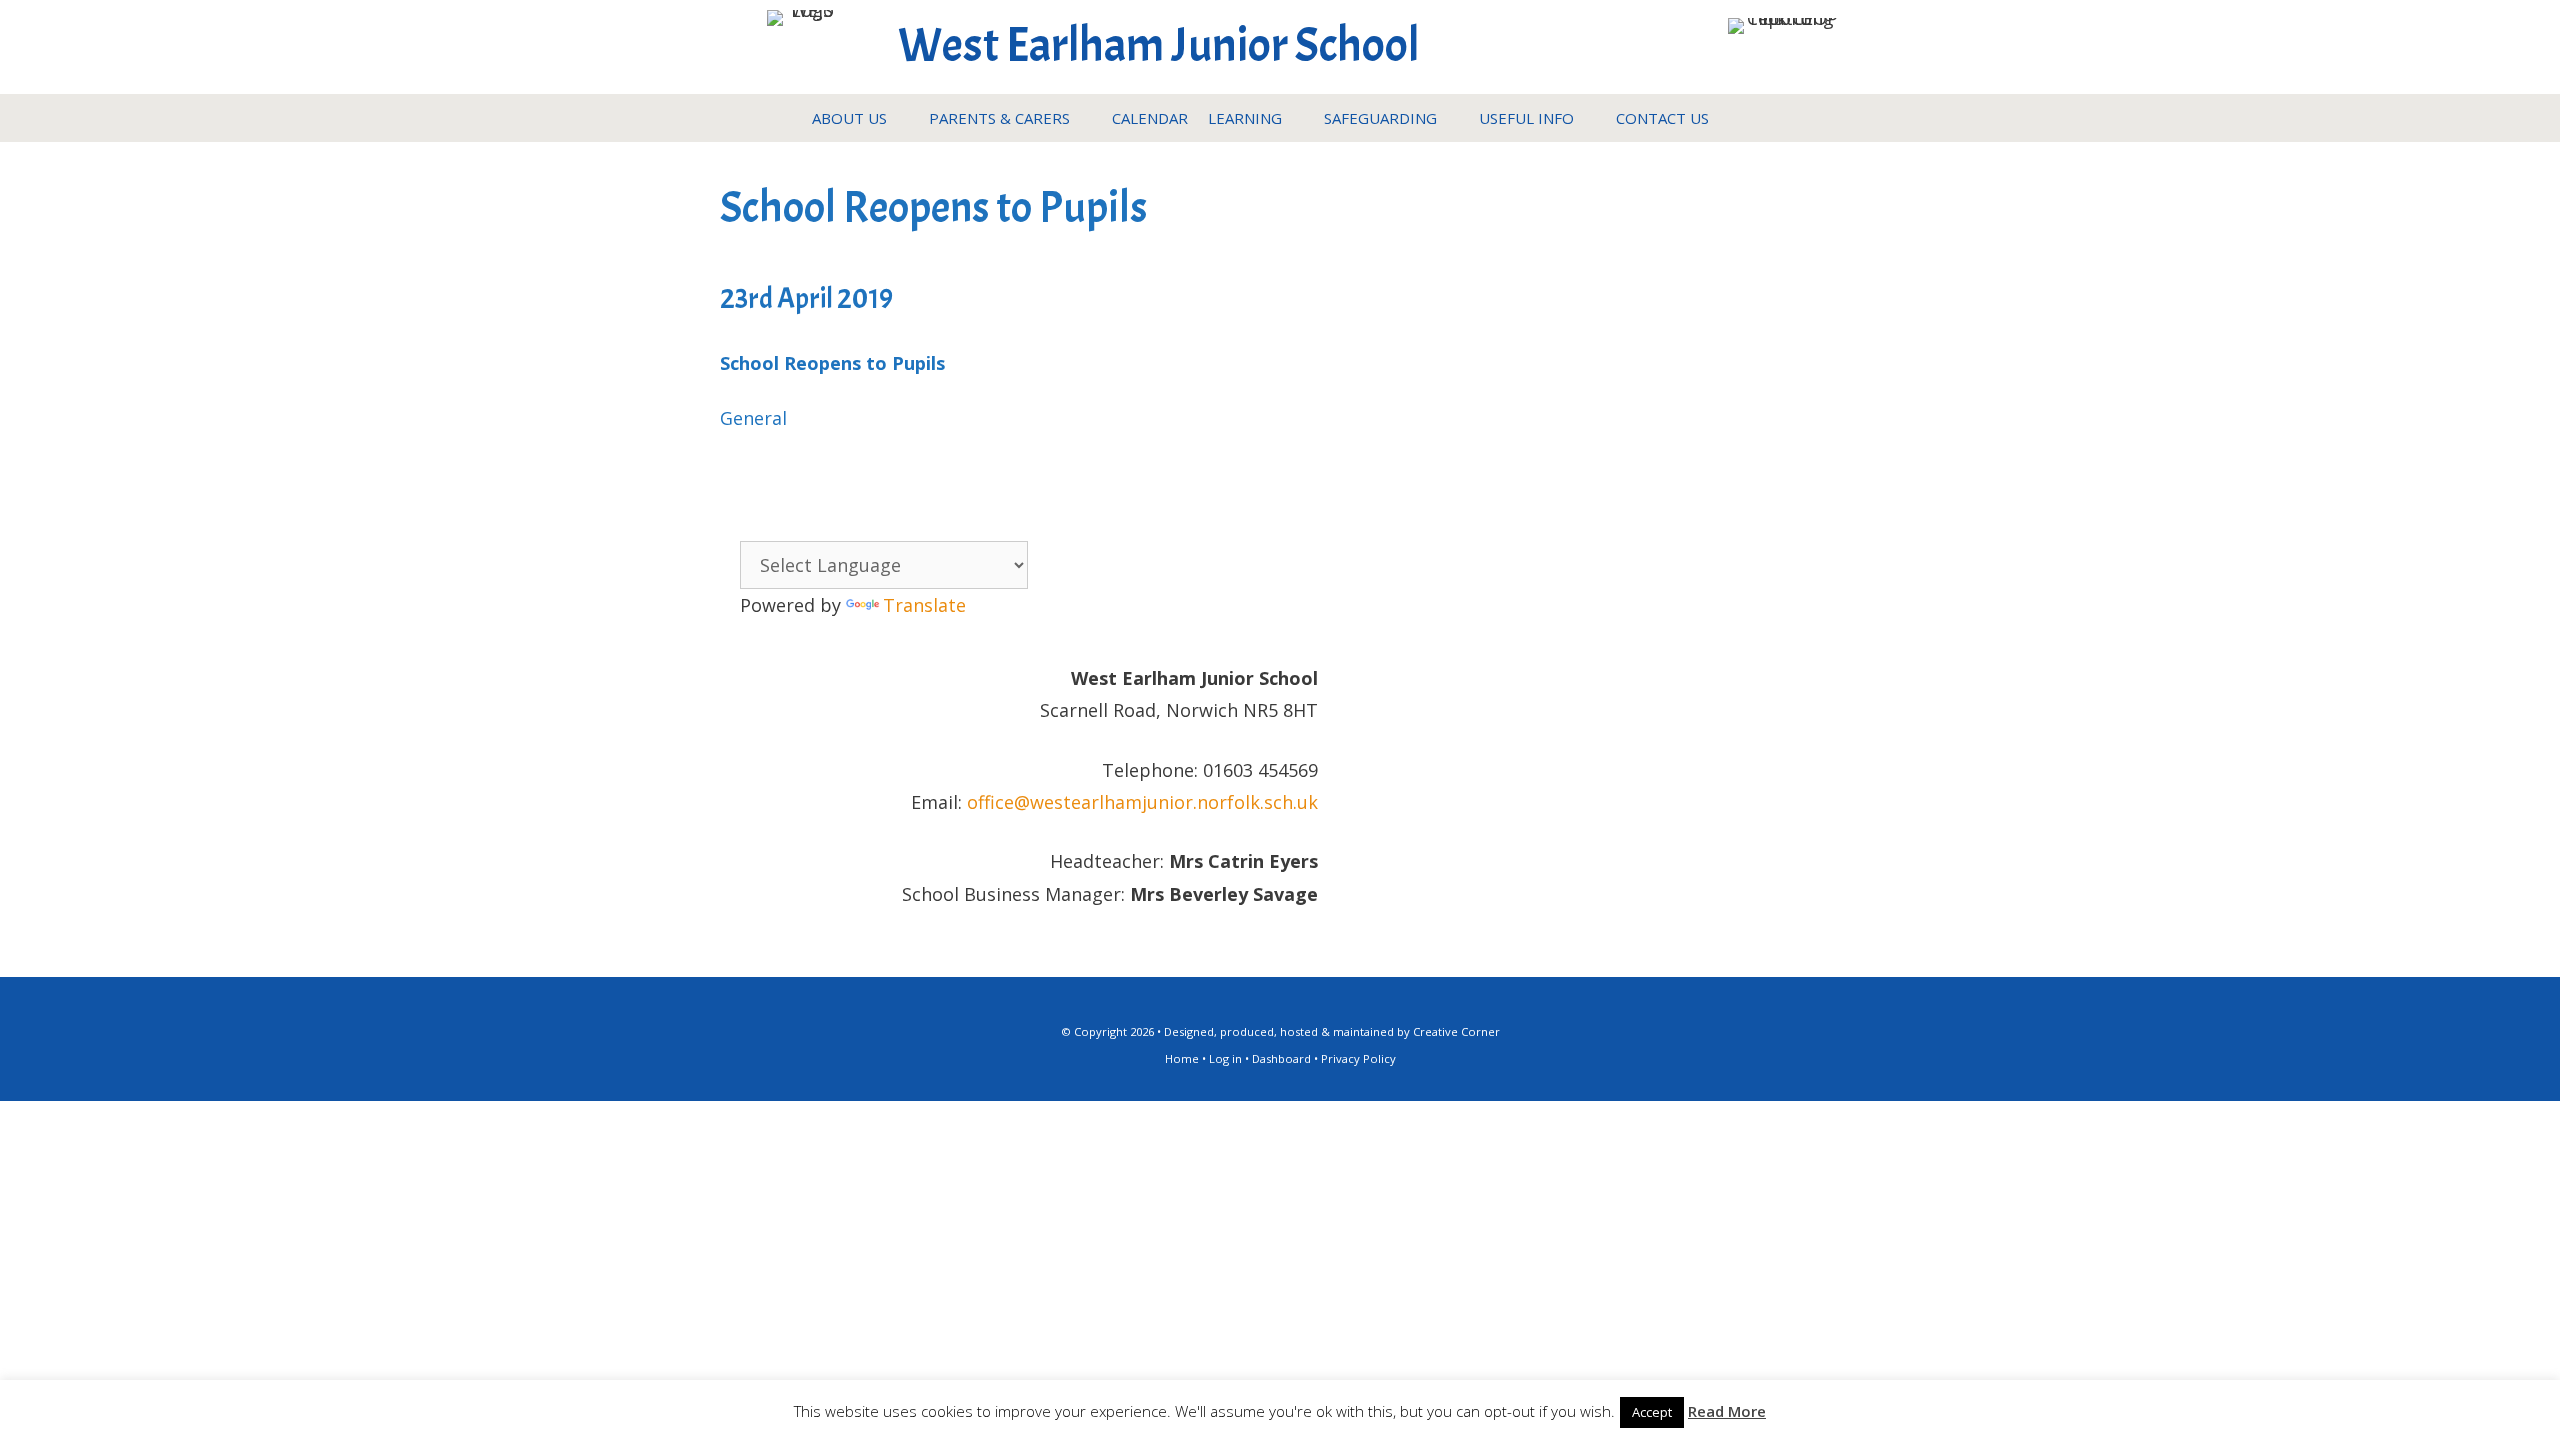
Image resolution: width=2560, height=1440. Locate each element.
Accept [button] (1652, 1412)
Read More (1727, 1411)
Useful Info (1526, 118)
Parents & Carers (999, 118)
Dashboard (1281, 1058)
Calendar (1150, 118)
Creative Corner (1456, 1031)
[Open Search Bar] (1738, 118)
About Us (849, 118)
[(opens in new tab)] (1784, 18)
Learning (1245, 118)
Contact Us (1662, 118)
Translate (924, 605)
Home (1182, 1058)
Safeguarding (1380, 118)
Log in (1225, 1058)
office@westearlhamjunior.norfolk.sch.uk (1142, 802)
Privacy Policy (1358, 1058)
